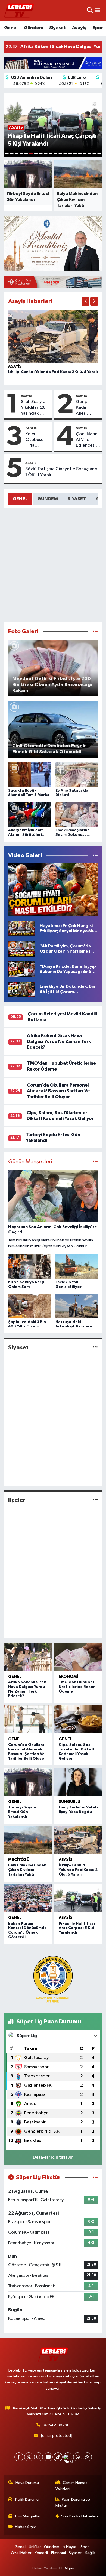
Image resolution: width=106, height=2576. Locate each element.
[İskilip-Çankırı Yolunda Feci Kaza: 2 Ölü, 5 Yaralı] (53, 337)
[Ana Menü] (98, 10)
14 (70, 154)
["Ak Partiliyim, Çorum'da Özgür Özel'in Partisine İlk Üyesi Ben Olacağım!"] (22, 949)
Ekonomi (68, 1677)
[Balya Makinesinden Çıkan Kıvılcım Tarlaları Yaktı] (28, 1840)
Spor (98, 28)
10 (51, 154)
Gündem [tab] (48, 499)
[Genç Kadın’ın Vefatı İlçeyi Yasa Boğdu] (78, 1782)
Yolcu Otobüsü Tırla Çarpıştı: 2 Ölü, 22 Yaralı (36, 440)
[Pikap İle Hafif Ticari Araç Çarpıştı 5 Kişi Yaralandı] (78, 1898)
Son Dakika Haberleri (79, 2516)
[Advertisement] (53, 565)
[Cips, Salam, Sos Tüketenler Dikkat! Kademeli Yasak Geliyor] (78, 1719)
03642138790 (57, 2425)
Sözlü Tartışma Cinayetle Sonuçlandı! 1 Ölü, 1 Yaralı (63, 472)
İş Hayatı (70, 2547)
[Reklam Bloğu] (53, 63)
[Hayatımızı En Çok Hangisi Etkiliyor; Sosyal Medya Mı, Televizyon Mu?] (22, 928)
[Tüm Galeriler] (95, 631)
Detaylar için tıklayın (53, 2157)
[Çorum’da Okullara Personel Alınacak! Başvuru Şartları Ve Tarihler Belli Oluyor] (28, 1719)
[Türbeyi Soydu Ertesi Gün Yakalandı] (28, 1782)
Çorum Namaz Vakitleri (72, 2486)
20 (99, 154)
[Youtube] (48, 2457)
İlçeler (17, 1500)
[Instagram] (38, 2457)
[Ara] (90, 10)
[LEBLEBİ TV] (19, 10)
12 (60, 154)
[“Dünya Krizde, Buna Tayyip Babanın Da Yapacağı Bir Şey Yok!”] (22, 969)
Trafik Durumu (26, 2499)
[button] (86, 301)
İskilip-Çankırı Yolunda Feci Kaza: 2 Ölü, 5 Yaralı (53, 372)
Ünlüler (35, 2547)
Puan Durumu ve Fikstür (73, 2502)
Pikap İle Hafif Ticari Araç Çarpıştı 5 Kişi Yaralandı (78, 1928)
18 (89, 154)
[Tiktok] (58, 2457)
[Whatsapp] (78, 2457)
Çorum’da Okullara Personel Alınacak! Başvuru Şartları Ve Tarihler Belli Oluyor (58, 1091)
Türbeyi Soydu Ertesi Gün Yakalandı (22, 1812)
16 (80, 154)
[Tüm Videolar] (95, 855)
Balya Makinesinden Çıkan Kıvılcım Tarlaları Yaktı (27, 1870)
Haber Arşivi (26, 2527)
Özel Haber (21, 2553)
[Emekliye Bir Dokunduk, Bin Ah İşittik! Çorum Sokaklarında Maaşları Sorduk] (22, 989)
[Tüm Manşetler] (95, 1162)
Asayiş (79, 28)
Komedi (41, 2553)
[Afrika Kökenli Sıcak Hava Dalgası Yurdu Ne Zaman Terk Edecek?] (28, 1657)
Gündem (33, 28)
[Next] (68, 2457)
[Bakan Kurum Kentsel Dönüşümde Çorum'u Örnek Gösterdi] (28, 1898)
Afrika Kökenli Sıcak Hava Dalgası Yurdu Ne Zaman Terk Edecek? (59, 1041)
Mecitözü (19, 1860)
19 (94, 154)
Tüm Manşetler (28, 2516)
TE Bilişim (66, 2568)
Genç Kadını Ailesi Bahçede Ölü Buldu (86, 408)
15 (75, 154)
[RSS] (87, 2457)
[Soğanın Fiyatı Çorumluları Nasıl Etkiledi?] (53, 890)
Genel (11, 28)
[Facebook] (19, 2457)
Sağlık (90, 2553)
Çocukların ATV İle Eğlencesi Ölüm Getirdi (87, 440)
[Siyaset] (95, 1348)
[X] (29, 2457)
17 (85, 154)
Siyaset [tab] (77, 499)
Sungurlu (69, 1802)
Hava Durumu (27, 2483)
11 (55, 154)
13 (65, 154)
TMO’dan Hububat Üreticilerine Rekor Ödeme (77, 1687)
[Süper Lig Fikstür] (95, 2177)
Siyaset (57, 28)
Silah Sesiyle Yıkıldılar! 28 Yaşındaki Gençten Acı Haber (34, 408)
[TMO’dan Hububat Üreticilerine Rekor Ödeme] (78, 1657)
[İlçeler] (95, 1500)
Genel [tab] (20, 499)
